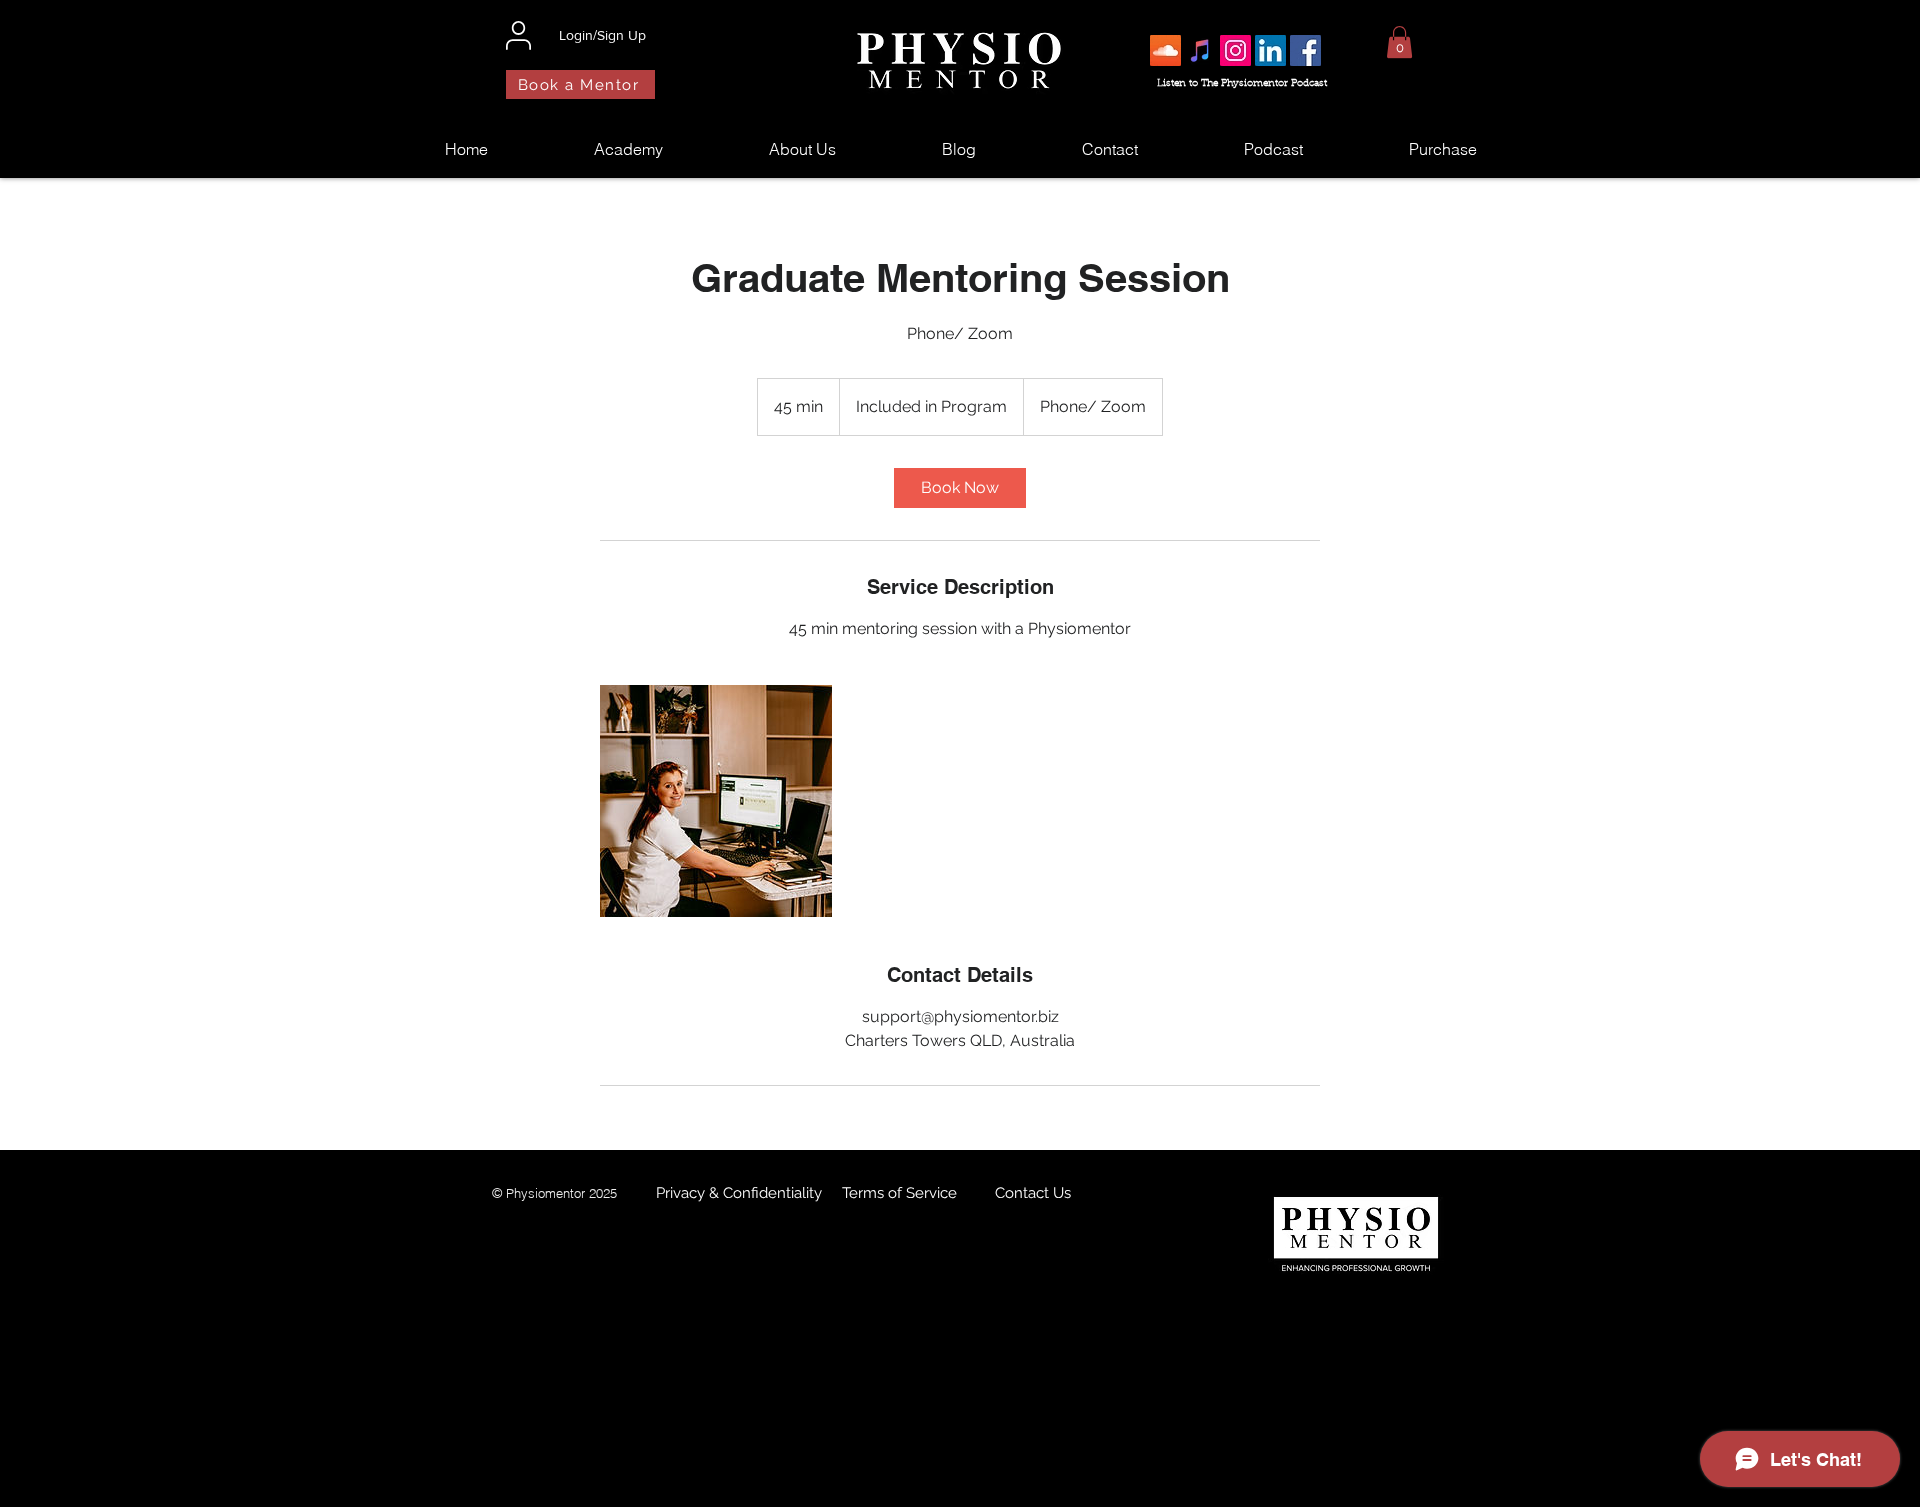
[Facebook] (1305, 50)
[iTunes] (1200, 50)
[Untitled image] (716, 801)
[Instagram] (1235, 50)
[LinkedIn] (1270, 50)
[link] (960, 488)
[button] (1399, 42)
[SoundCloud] (1165, 50)
